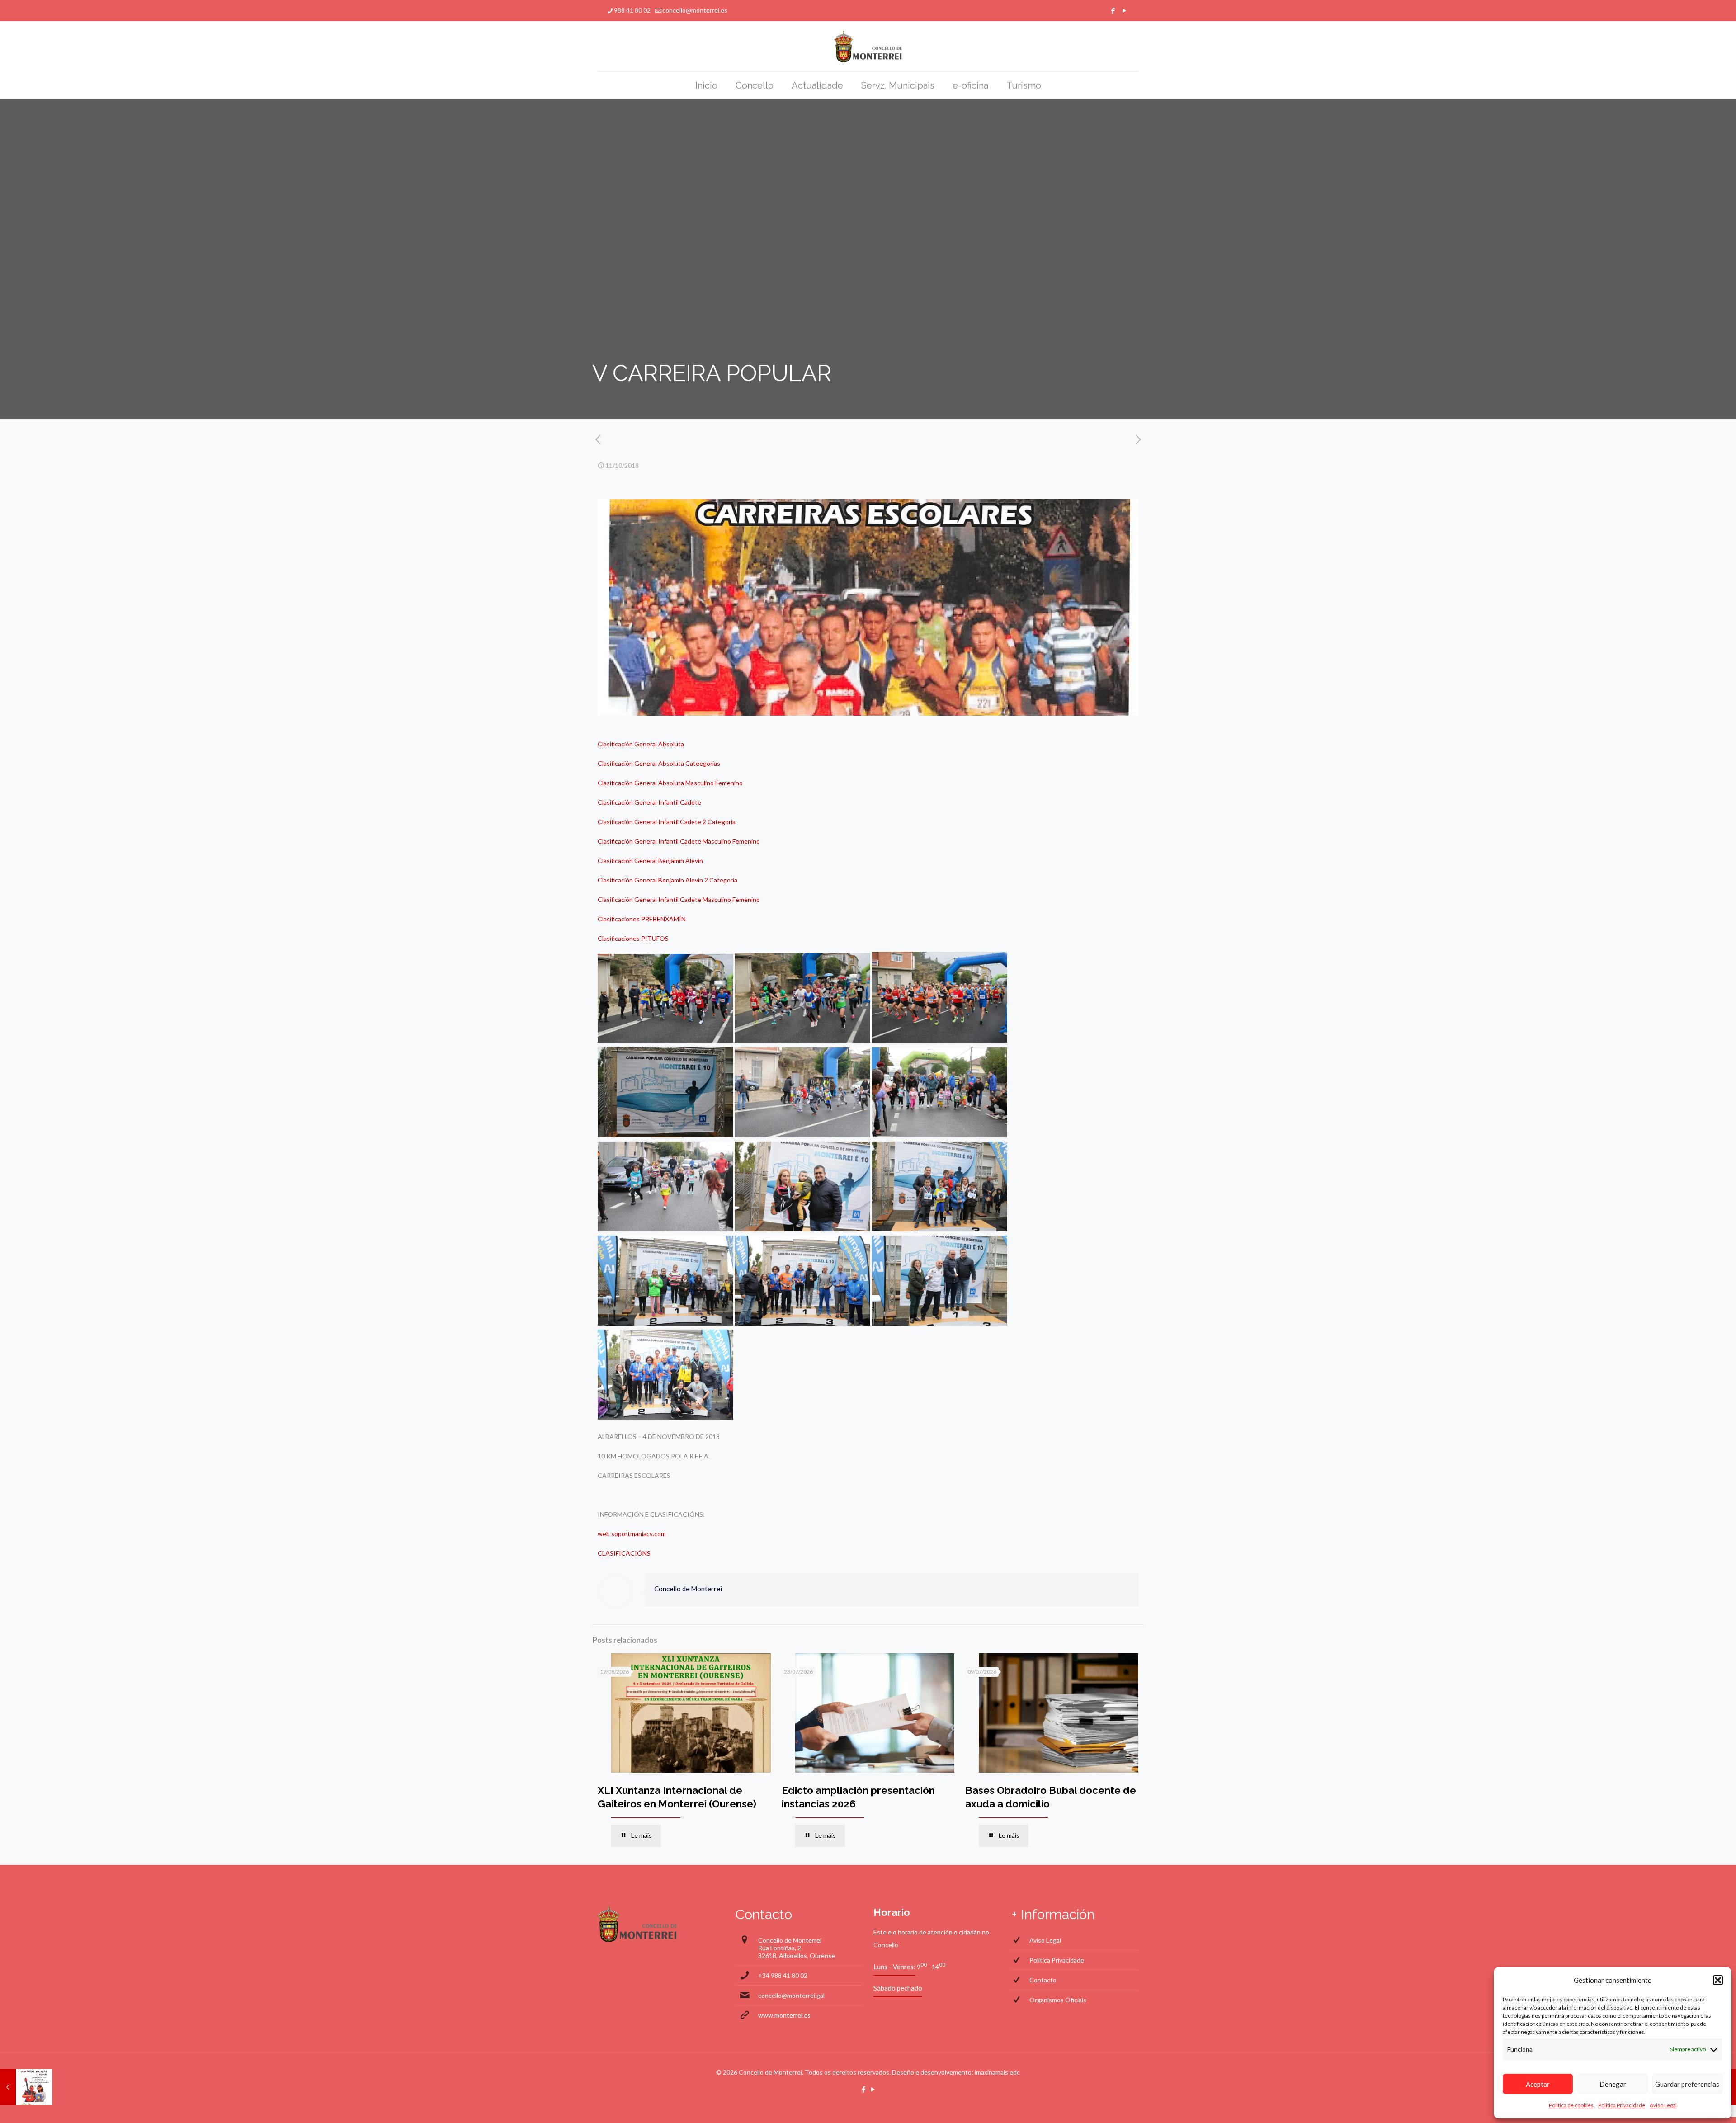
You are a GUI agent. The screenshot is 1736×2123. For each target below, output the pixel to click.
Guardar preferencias (1687, 2084)
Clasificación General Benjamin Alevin (650, 861)
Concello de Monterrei (688, 1589)
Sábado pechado (898, 1988)
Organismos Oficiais (1058, 2000)
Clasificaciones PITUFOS (633, 938)
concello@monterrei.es (695, 10)
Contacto (1043, 1980)
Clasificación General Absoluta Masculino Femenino (670, 783)
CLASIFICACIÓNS (624, 1553)
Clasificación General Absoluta (641, 744)
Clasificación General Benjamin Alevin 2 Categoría (668, 880)
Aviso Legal (1663, 2105)
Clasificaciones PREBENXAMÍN (642, 919)
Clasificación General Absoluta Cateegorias (659, 763)
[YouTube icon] (1124, 10)
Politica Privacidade (1622, 2105)
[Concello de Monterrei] (868, 46)
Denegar (1613, 2084)
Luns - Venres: (894, 1967)
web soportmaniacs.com (632, 1534)
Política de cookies (1571, 2105)
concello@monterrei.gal (791, 1995)
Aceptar (1538, 2084)
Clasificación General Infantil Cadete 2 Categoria (667, 822)
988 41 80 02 (632, 10)
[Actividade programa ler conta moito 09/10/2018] (26, 2087)
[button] (1718, 1980)
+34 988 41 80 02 (783, 1975)
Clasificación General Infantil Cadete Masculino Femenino (679, 841)
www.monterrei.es (784, 2015)
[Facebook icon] (1113, 10)
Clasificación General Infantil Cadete (649, 802)
